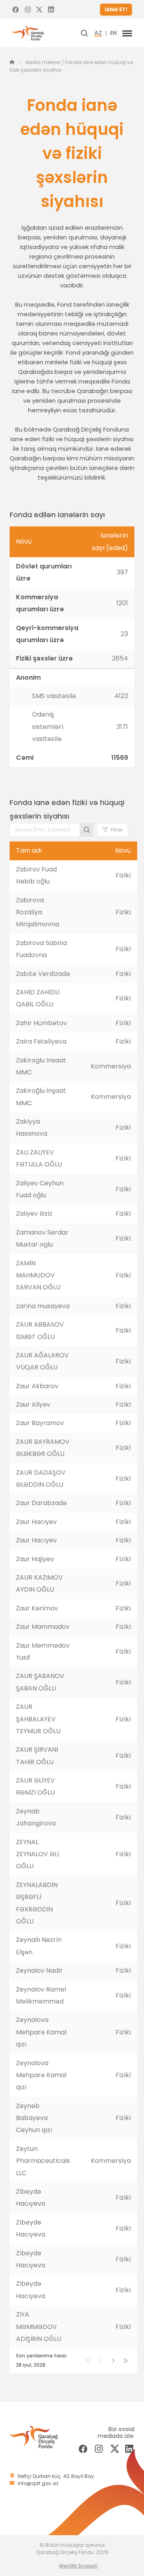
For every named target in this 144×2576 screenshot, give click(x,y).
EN (113, 33)
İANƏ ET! (116, 9)
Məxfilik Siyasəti (78, 2566)
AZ (98, 33)
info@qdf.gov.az (38, 2483)
